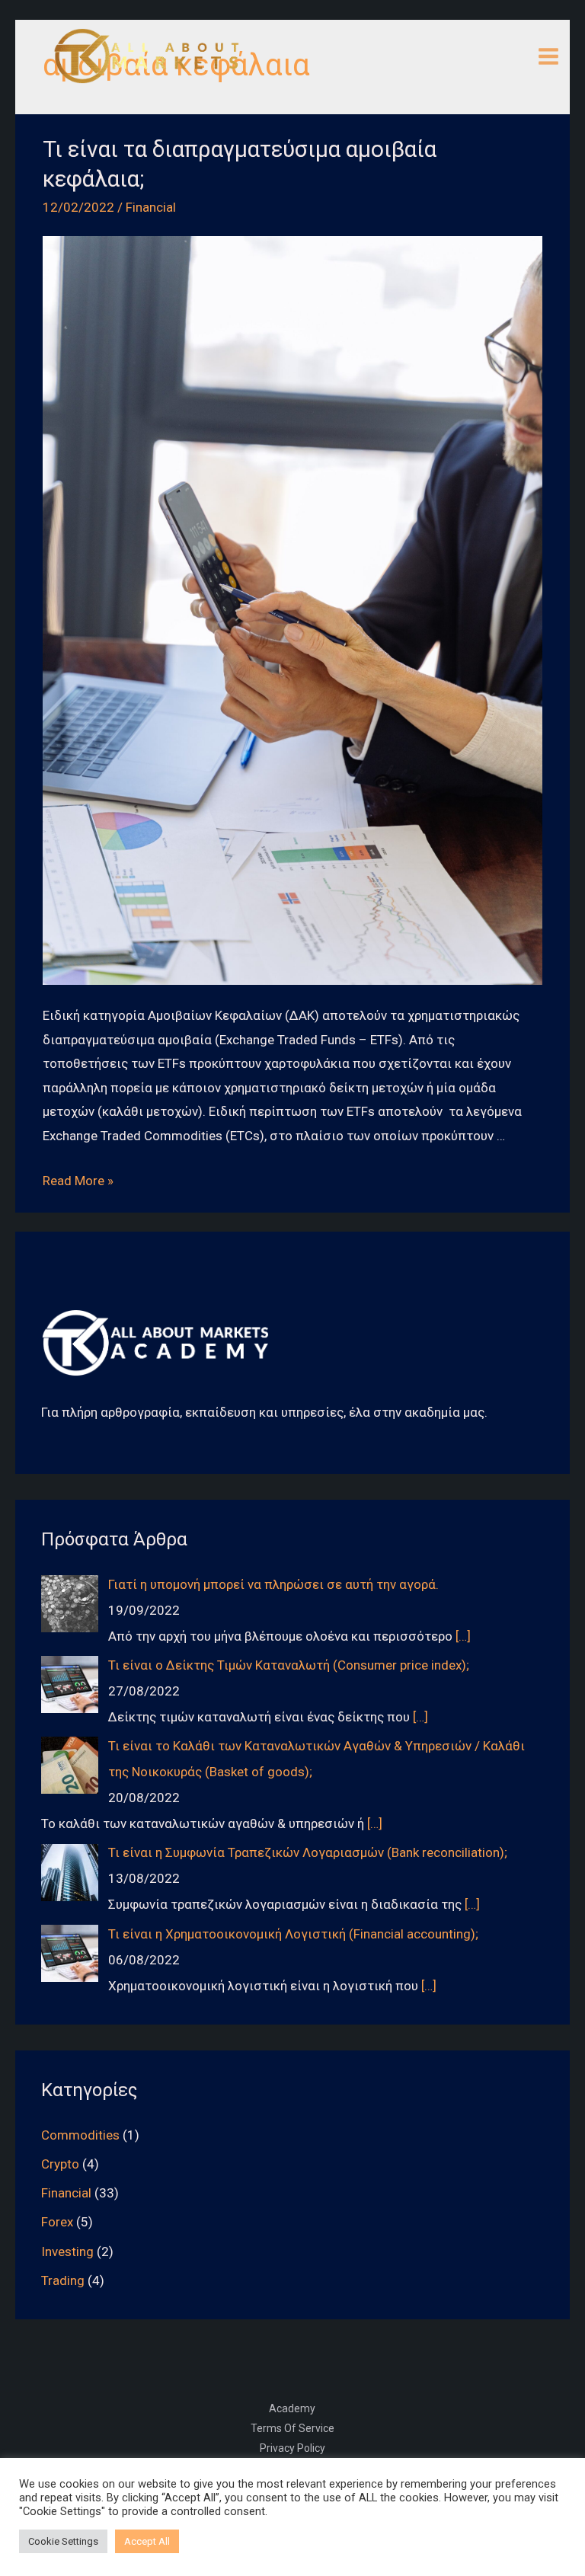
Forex (57, 2222)
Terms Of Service (292, 2428)
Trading (63, 2280)
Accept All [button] (147, 2541)
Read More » (78, 1181)
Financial (151, 207)
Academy (292, 2408)
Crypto (60, 2164)
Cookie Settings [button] (63, 2541)
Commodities (80, 2135)
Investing (67, 2252)
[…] (463, 1636)
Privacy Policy (292, 2448)
